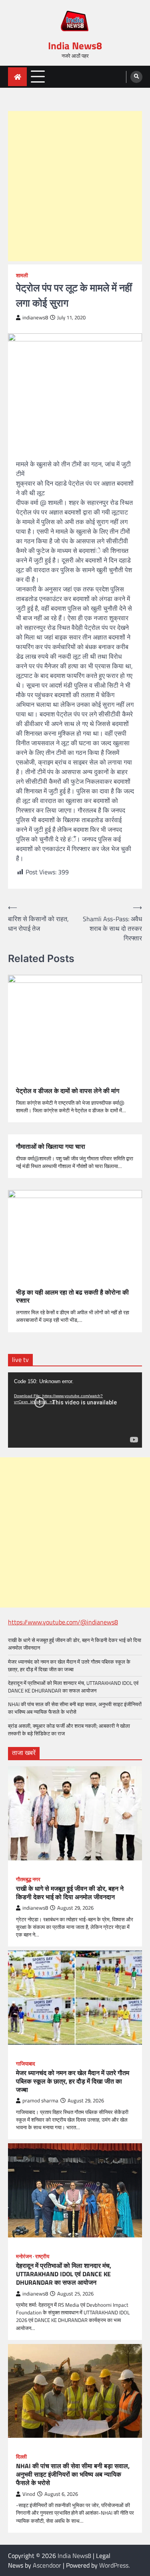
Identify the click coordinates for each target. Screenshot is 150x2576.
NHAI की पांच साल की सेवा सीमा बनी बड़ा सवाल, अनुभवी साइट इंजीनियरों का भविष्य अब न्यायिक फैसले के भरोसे (75, 1708)
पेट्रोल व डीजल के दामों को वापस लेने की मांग (68, 1091)
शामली (22, 275)
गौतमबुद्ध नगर (28, 1879)
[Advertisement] (75, 186)
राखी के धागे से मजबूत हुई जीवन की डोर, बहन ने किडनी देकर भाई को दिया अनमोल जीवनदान (75, 1644)
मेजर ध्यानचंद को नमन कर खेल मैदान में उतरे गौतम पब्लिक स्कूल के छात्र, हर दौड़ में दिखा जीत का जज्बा (69, 1665)
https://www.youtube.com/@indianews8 (63, 1622)
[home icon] (17, 77)
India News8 (75, 46)
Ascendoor (47, 2565)
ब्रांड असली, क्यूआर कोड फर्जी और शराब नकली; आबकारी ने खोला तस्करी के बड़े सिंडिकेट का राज (69, 1730)
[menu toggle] (38, 76)
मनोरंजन (24, 2256)
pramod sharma (40, 2101)
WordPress (114, 2565)
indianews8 (35, 318)
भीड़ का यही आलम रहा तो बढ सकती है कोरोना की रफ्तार (72, 1297)
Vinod (29, 2494)
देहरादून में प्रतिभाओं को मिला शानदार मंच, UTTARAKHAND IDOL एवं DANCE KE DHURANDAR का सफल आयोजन (73, 1687)
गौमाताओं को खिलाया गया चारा (51, 1147)
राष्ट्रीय (42, 2256)
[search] (136, 77)
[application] (75, 1410)
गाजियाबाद (26, 2064)
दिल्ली (21, 2457)
